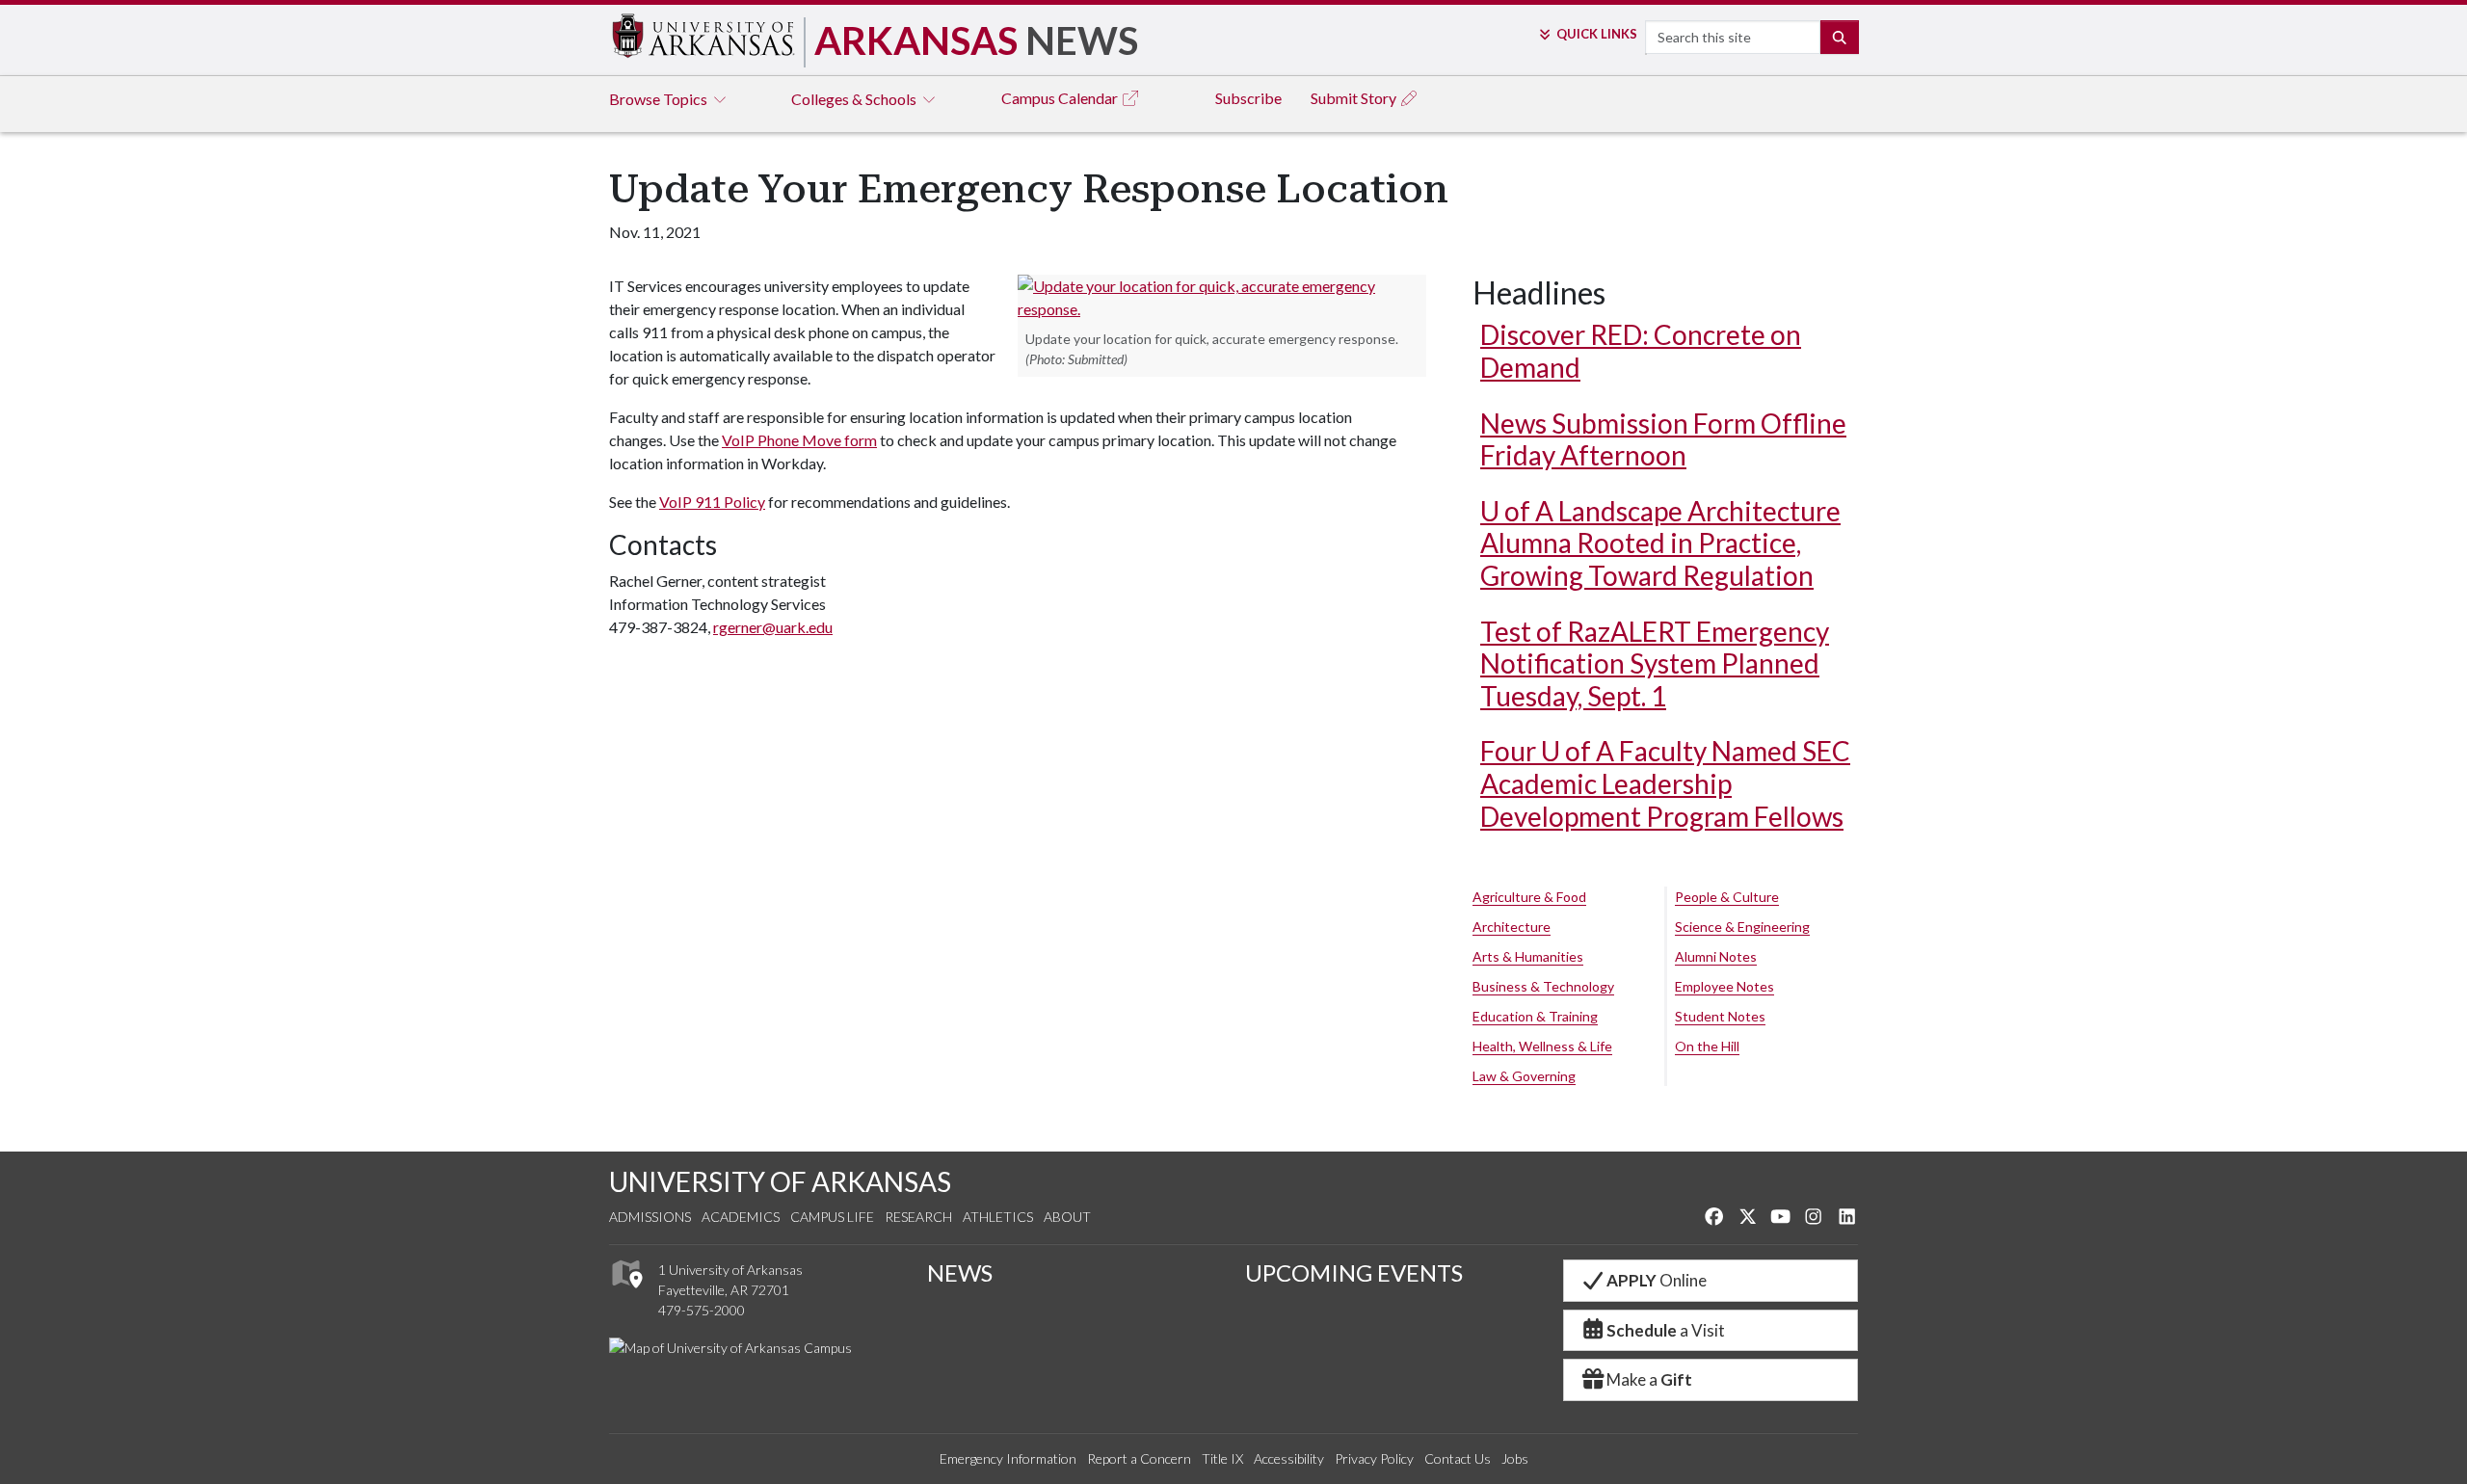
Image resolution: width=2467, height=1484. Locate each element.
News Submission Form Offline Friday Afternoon (1663, 439)
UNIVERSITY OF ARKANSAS (780, 1181)
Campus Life (832, 1217)
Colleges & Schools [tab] (855, 99)
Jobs (1515, 1458)
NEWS (960, 1272)
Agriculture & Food (1529, 897)
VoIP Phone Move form (799, 440)
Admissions (650, 1217)
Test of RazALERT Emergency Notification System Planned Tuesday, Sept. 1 (1655, 663)
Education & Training (1535, 1016)
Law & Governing (1524, 1076)
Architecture (1512, 927)
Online (1657, 1280)
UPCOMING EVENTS (1354, 1272)
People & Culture (1727, 897)
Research (918, 1217)
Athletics (998, 1217)
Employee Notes (1724, 986)
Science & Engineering (1742, 927)
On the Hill (1707, 1046)
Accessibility (1289, 1458)
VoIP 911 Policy (712, 502)
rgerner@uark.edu (773, 627)
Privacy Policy (1374, 1458)
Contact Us (1458, 1458)
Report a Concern (1139, 1458)
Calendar (1061, 98)
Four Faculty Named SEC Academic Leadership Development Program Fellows (1665, 783)
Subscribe (1248, 98)
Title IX (1222, 1458)
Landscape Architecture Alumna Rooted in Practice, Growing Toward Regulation (1660, 543)
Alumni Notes (1716, 956)
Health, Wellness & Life (1542, 1046)
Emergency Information (1008, 1458)
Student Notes (1720, 1016)
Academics (741, 1217)
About (1067, 1217)
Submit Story (1355, 98)
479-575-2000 (702, 1310)
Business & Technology (1543, 986)
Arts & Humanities (1528, 956)
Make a (1649, 1379)
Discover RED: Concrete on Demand (1641, 351)
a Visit (1666, 1330)
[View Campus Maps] (626, 1294)
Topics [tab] (660, 99)
